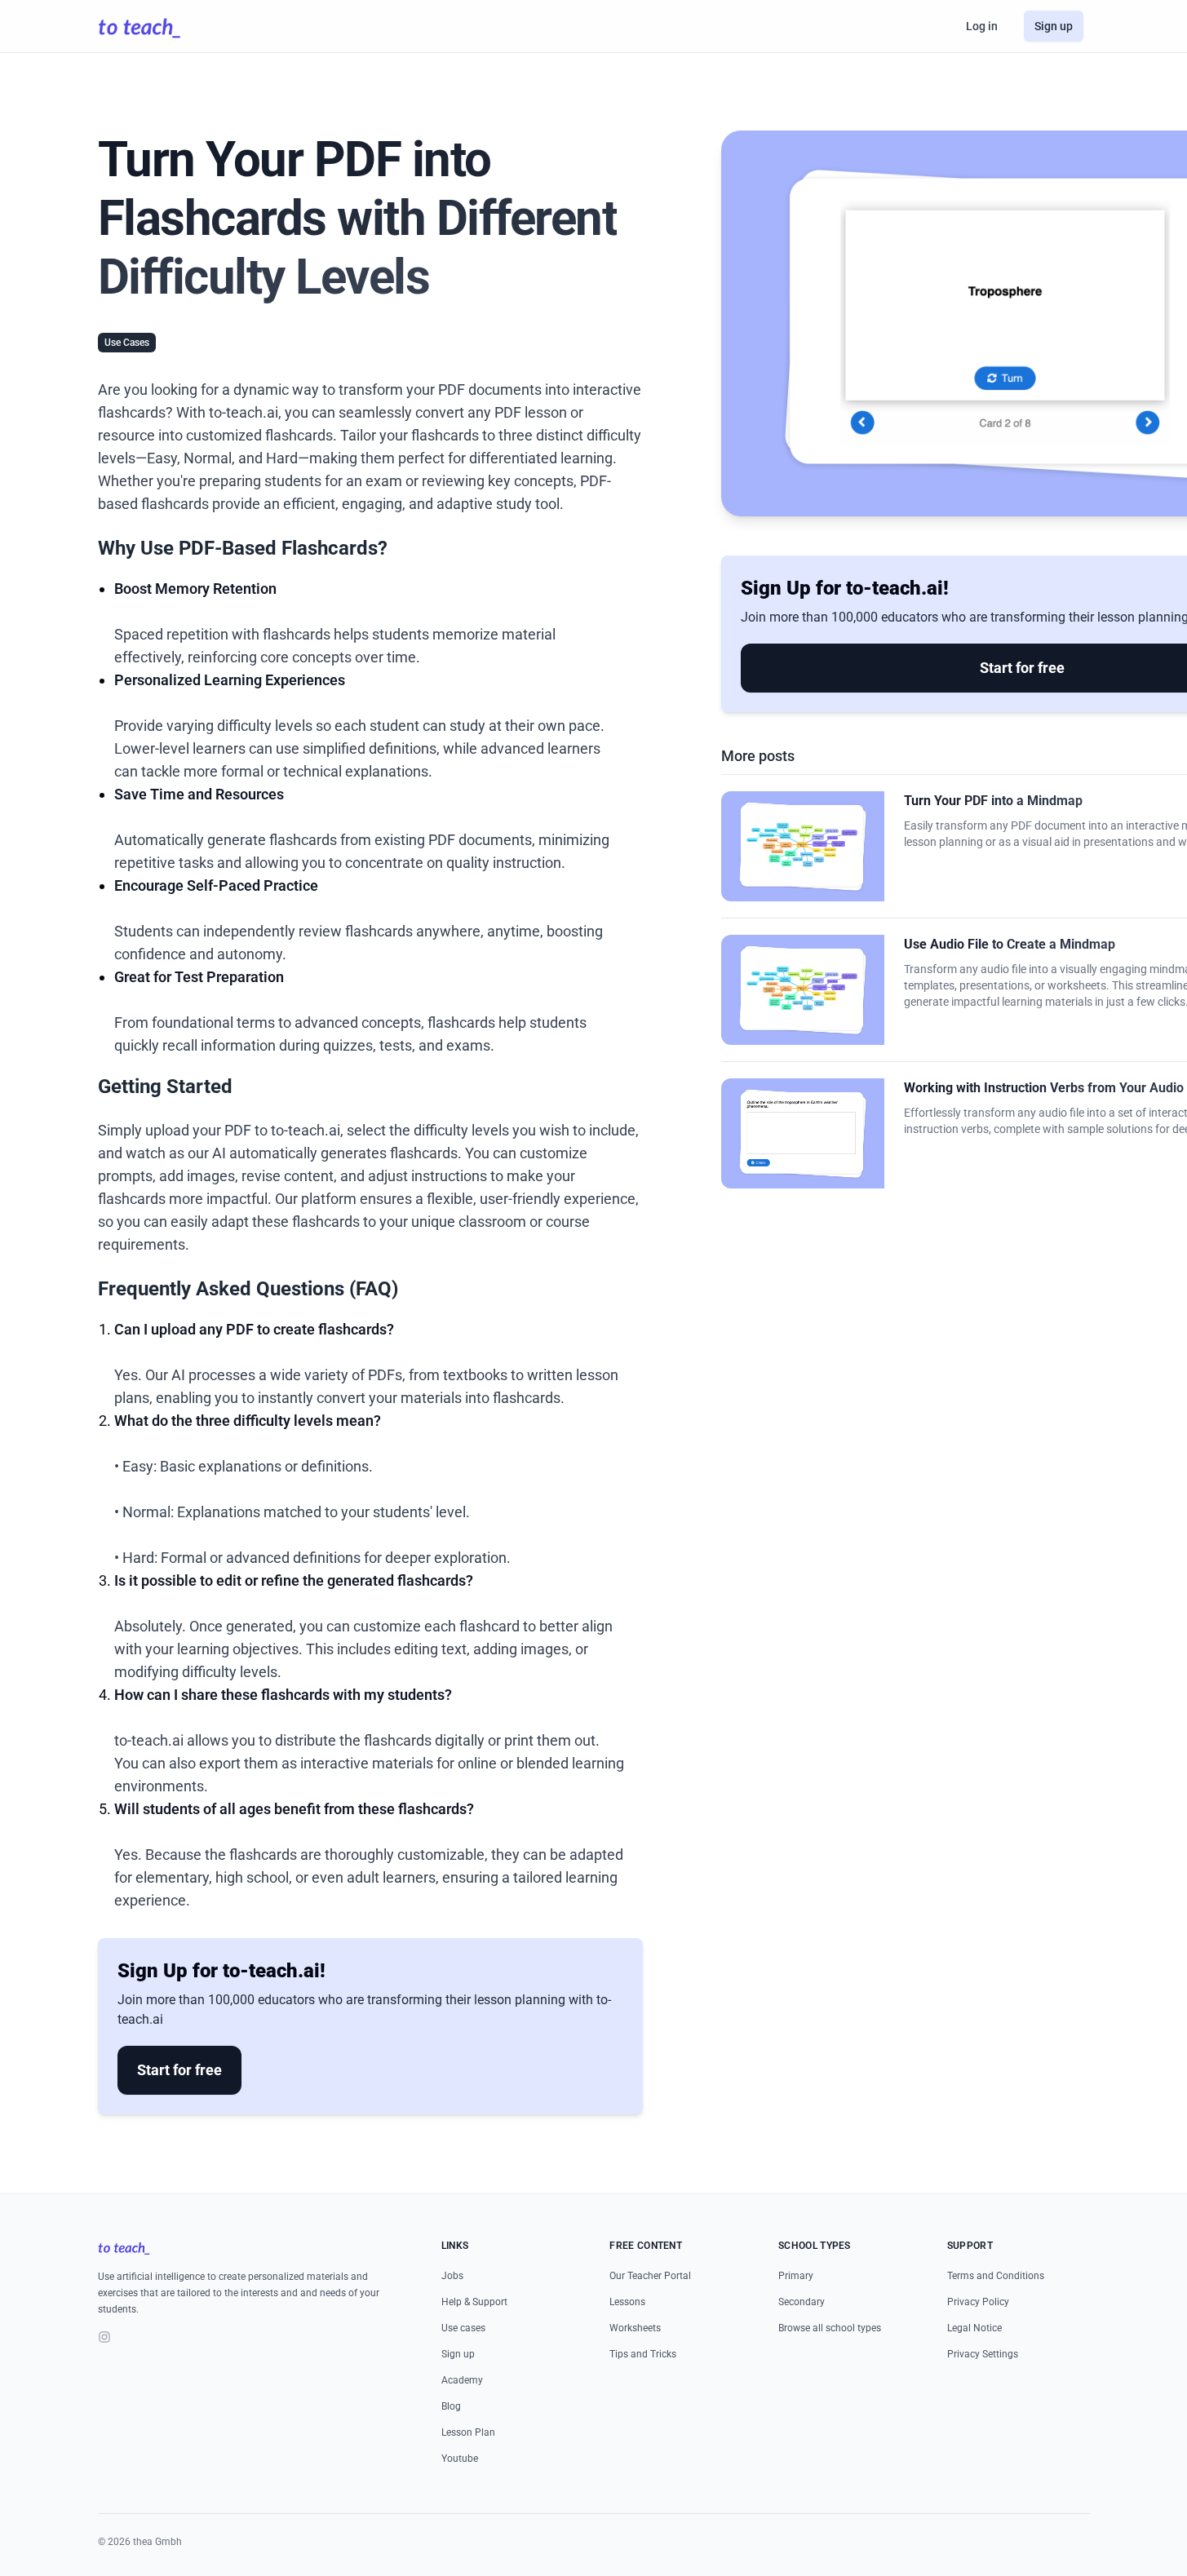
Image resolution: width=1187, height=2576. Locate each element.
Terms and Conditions (996, 2276)
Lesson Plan (468, 2432)
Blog (451, 2406)
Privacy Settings (983, 2354)
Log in (982, 26)
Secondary (802, 2302)
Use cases (463, 2328)
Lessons (627, 2302)
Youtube (460, 2459)
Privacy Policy (978, 2302)
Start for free (179, 2070)
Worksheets (635, 2328)
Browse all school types (830, 2328)
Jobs (452, 2276)
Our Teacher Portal (650, 2276)
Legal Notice (974, 2328)
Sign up (1054, 26)
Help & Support (474, 2302)
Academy (462, 2380)
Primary (796, 2276)
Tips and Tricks (643, 2354)
